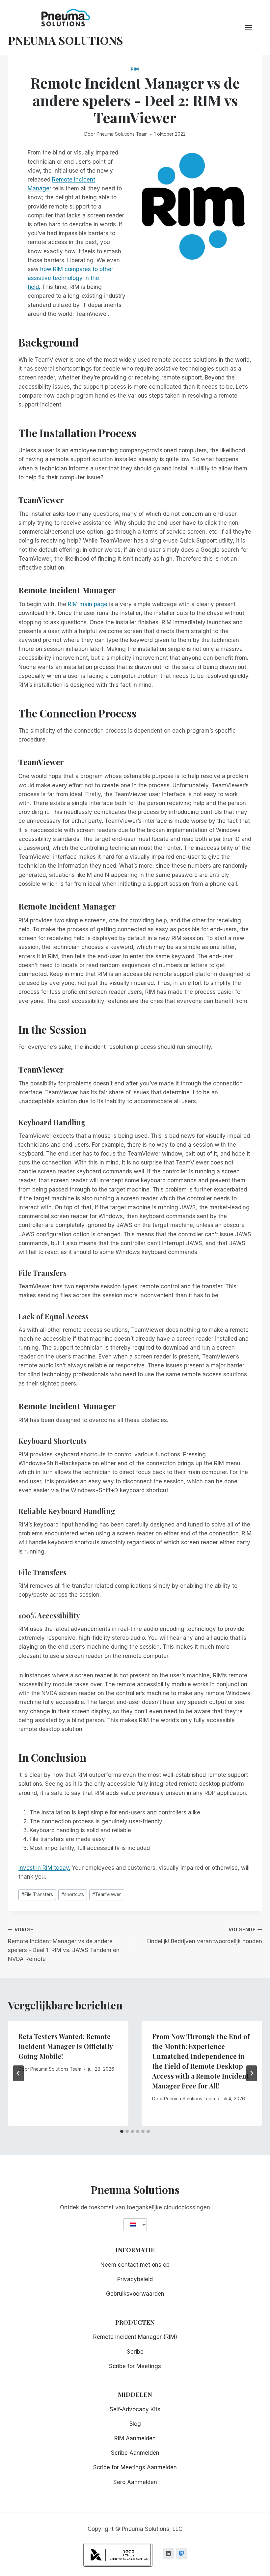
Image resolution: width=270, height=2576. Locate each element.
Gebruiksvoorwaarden (135, 2294)
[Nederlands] (133, 2225)
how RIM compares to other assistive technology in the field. (70, 278)
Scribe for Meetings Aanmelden (135, 2467)
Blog (135, 2424)
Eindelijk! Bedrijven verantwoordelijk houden (204, 1936)
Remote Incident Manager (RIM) (135, 2337)
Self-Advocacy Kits (135, 2409)
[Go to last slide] (18, 2073)
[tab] (122, 2131)
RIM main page (88, 604)
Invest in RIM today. (44, 1868)
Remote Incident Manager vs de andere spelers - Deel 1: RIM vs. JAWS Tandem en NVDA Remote (64, 1945)
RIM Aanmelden (135, 2438)
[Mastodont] (181, 2553)
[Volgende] (252, 2073)
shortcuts (73, 1894)
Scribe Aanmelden (135, 2453)
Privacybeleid (135, 2279)
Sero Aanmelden (135, 2482)
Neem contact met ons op (135, 2265)
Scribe (135, 2352)
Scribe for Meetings (135, 2366)
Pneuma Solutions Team (122, 134)
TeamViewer (107, 1894)
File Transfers (37, 1894)
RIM (135, 69)
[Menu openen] (252, 28)
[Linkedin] (168, 2553)
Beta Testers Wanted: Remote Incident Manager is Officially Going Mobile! (66, 2046)
